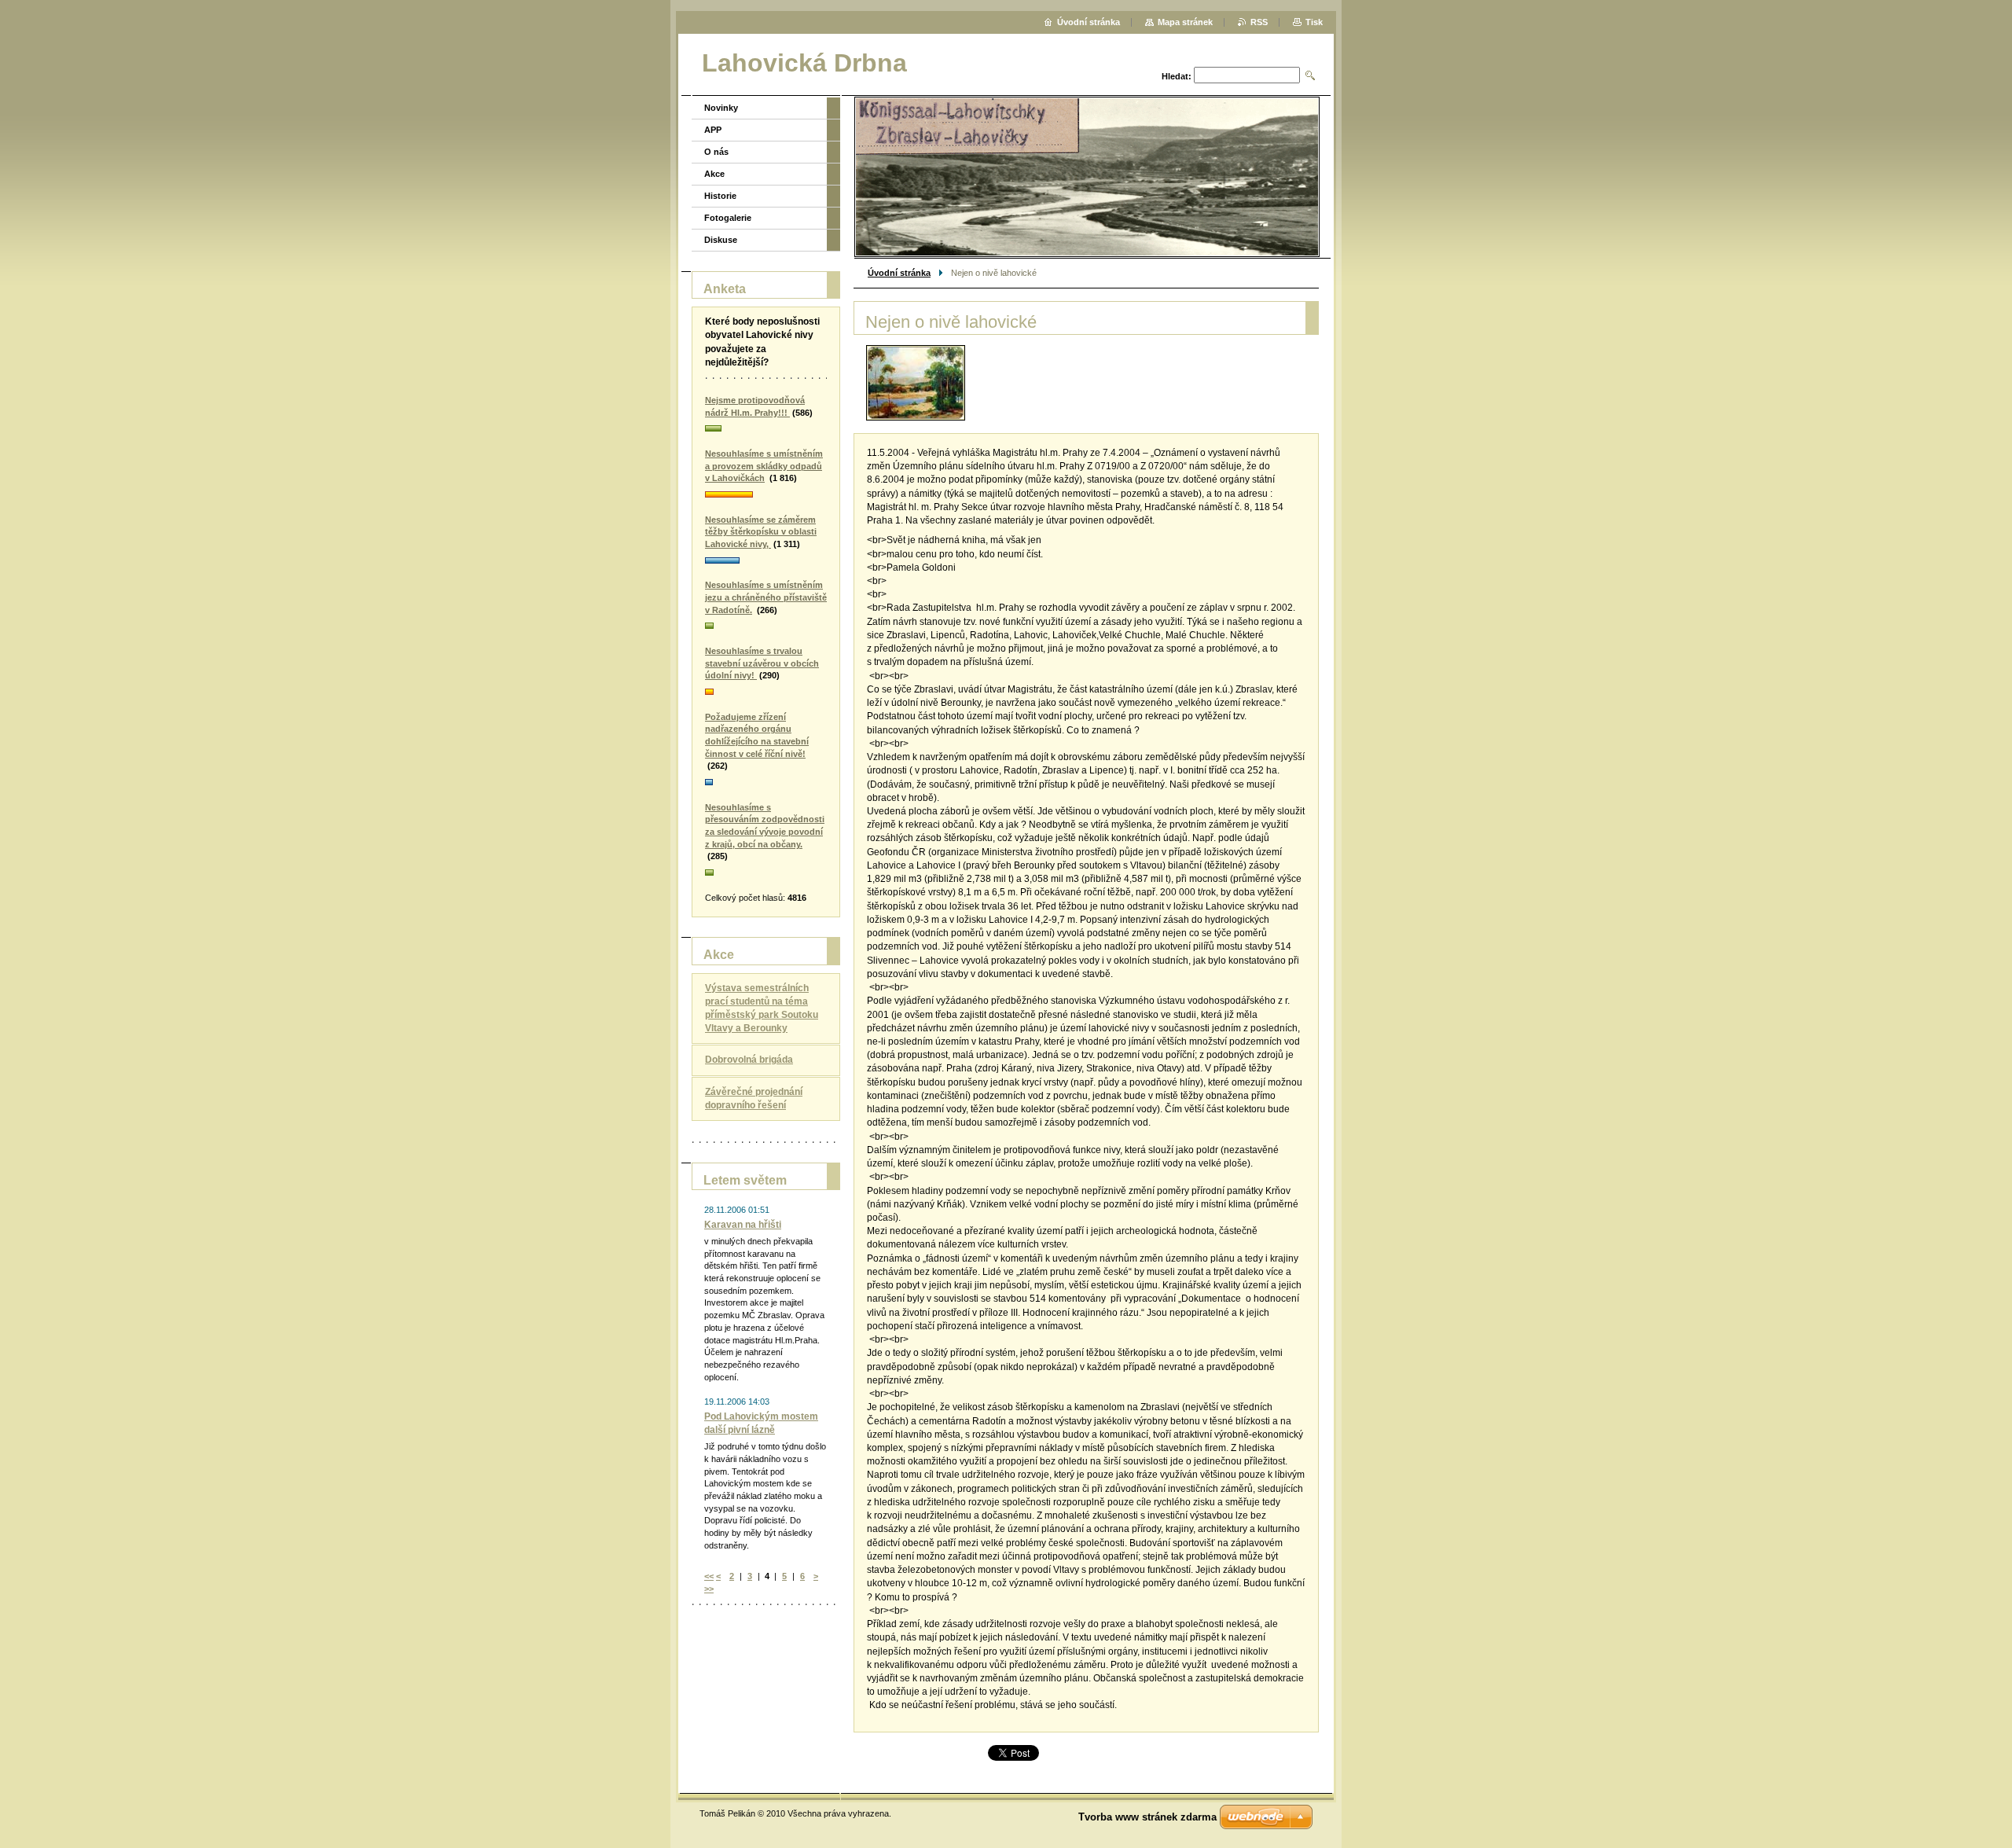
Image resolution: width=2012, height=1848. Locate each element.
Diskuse (721, 240)
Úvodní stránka (899, 273)
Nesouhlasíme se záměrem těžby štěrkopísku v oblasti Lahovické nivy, (761, 532)
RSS (1259, 22)
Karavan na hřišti (743, 1225)
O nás (716, 152)
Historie (720, 196)
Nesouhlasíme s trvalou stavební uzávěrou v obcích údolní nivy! (762, 663)
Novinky (721, 108)
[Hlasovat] (766, 429)
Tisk (1314, 22)
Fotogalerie (728, 218)
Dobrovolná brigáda (749, 1060)
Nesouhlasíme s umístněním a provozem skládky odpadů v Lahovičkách (764, 466)
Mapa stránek (1185, 22)
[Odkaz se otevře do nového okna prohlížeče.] (916, 383)
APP (713, 130)
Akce (714, 174)
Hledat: (1177, 76)
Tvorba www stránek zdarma (1147, 1817)
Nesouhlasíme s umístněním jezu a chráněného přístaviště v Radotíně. (766, 597)
